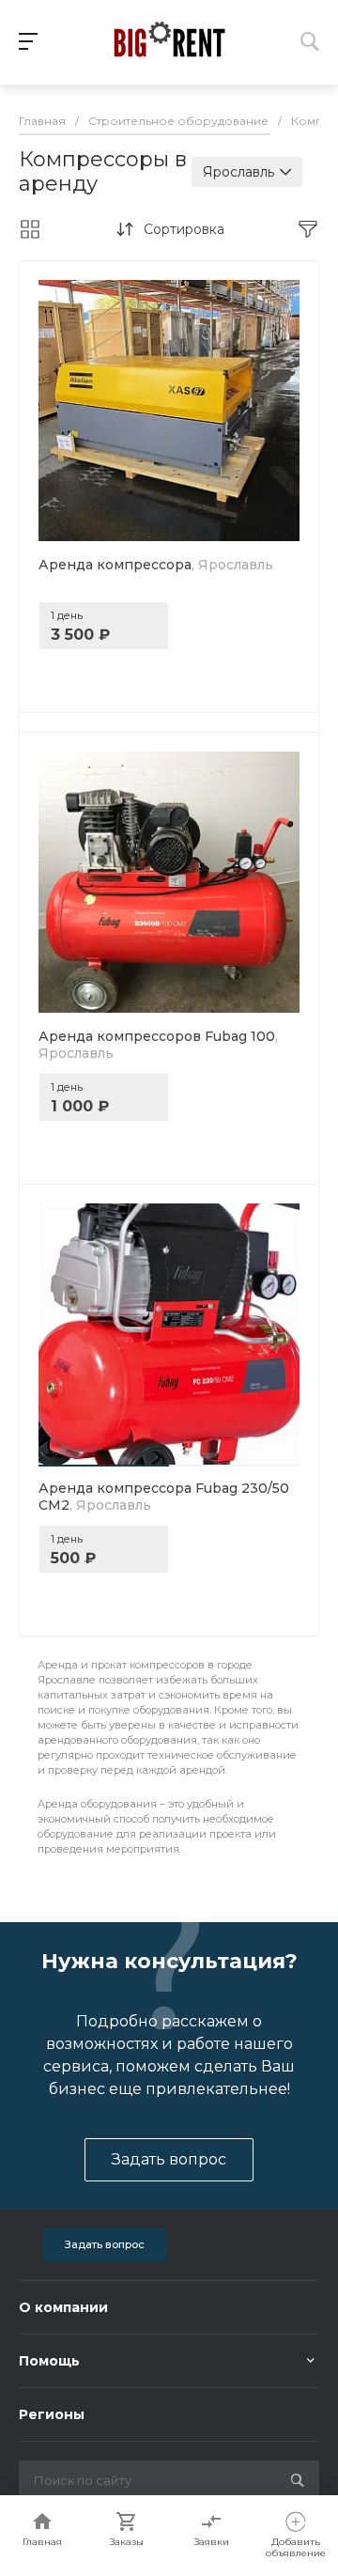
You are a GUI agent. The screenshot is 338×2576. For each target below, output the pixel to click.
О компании (63, 2307)
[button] (104, 1466)
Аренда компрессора (156, 565)
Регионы (52, 2414)
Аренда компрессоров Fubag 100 (158, 1045)
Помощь (49, 2361)
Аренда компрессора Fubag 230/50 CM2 (164, 1497)
